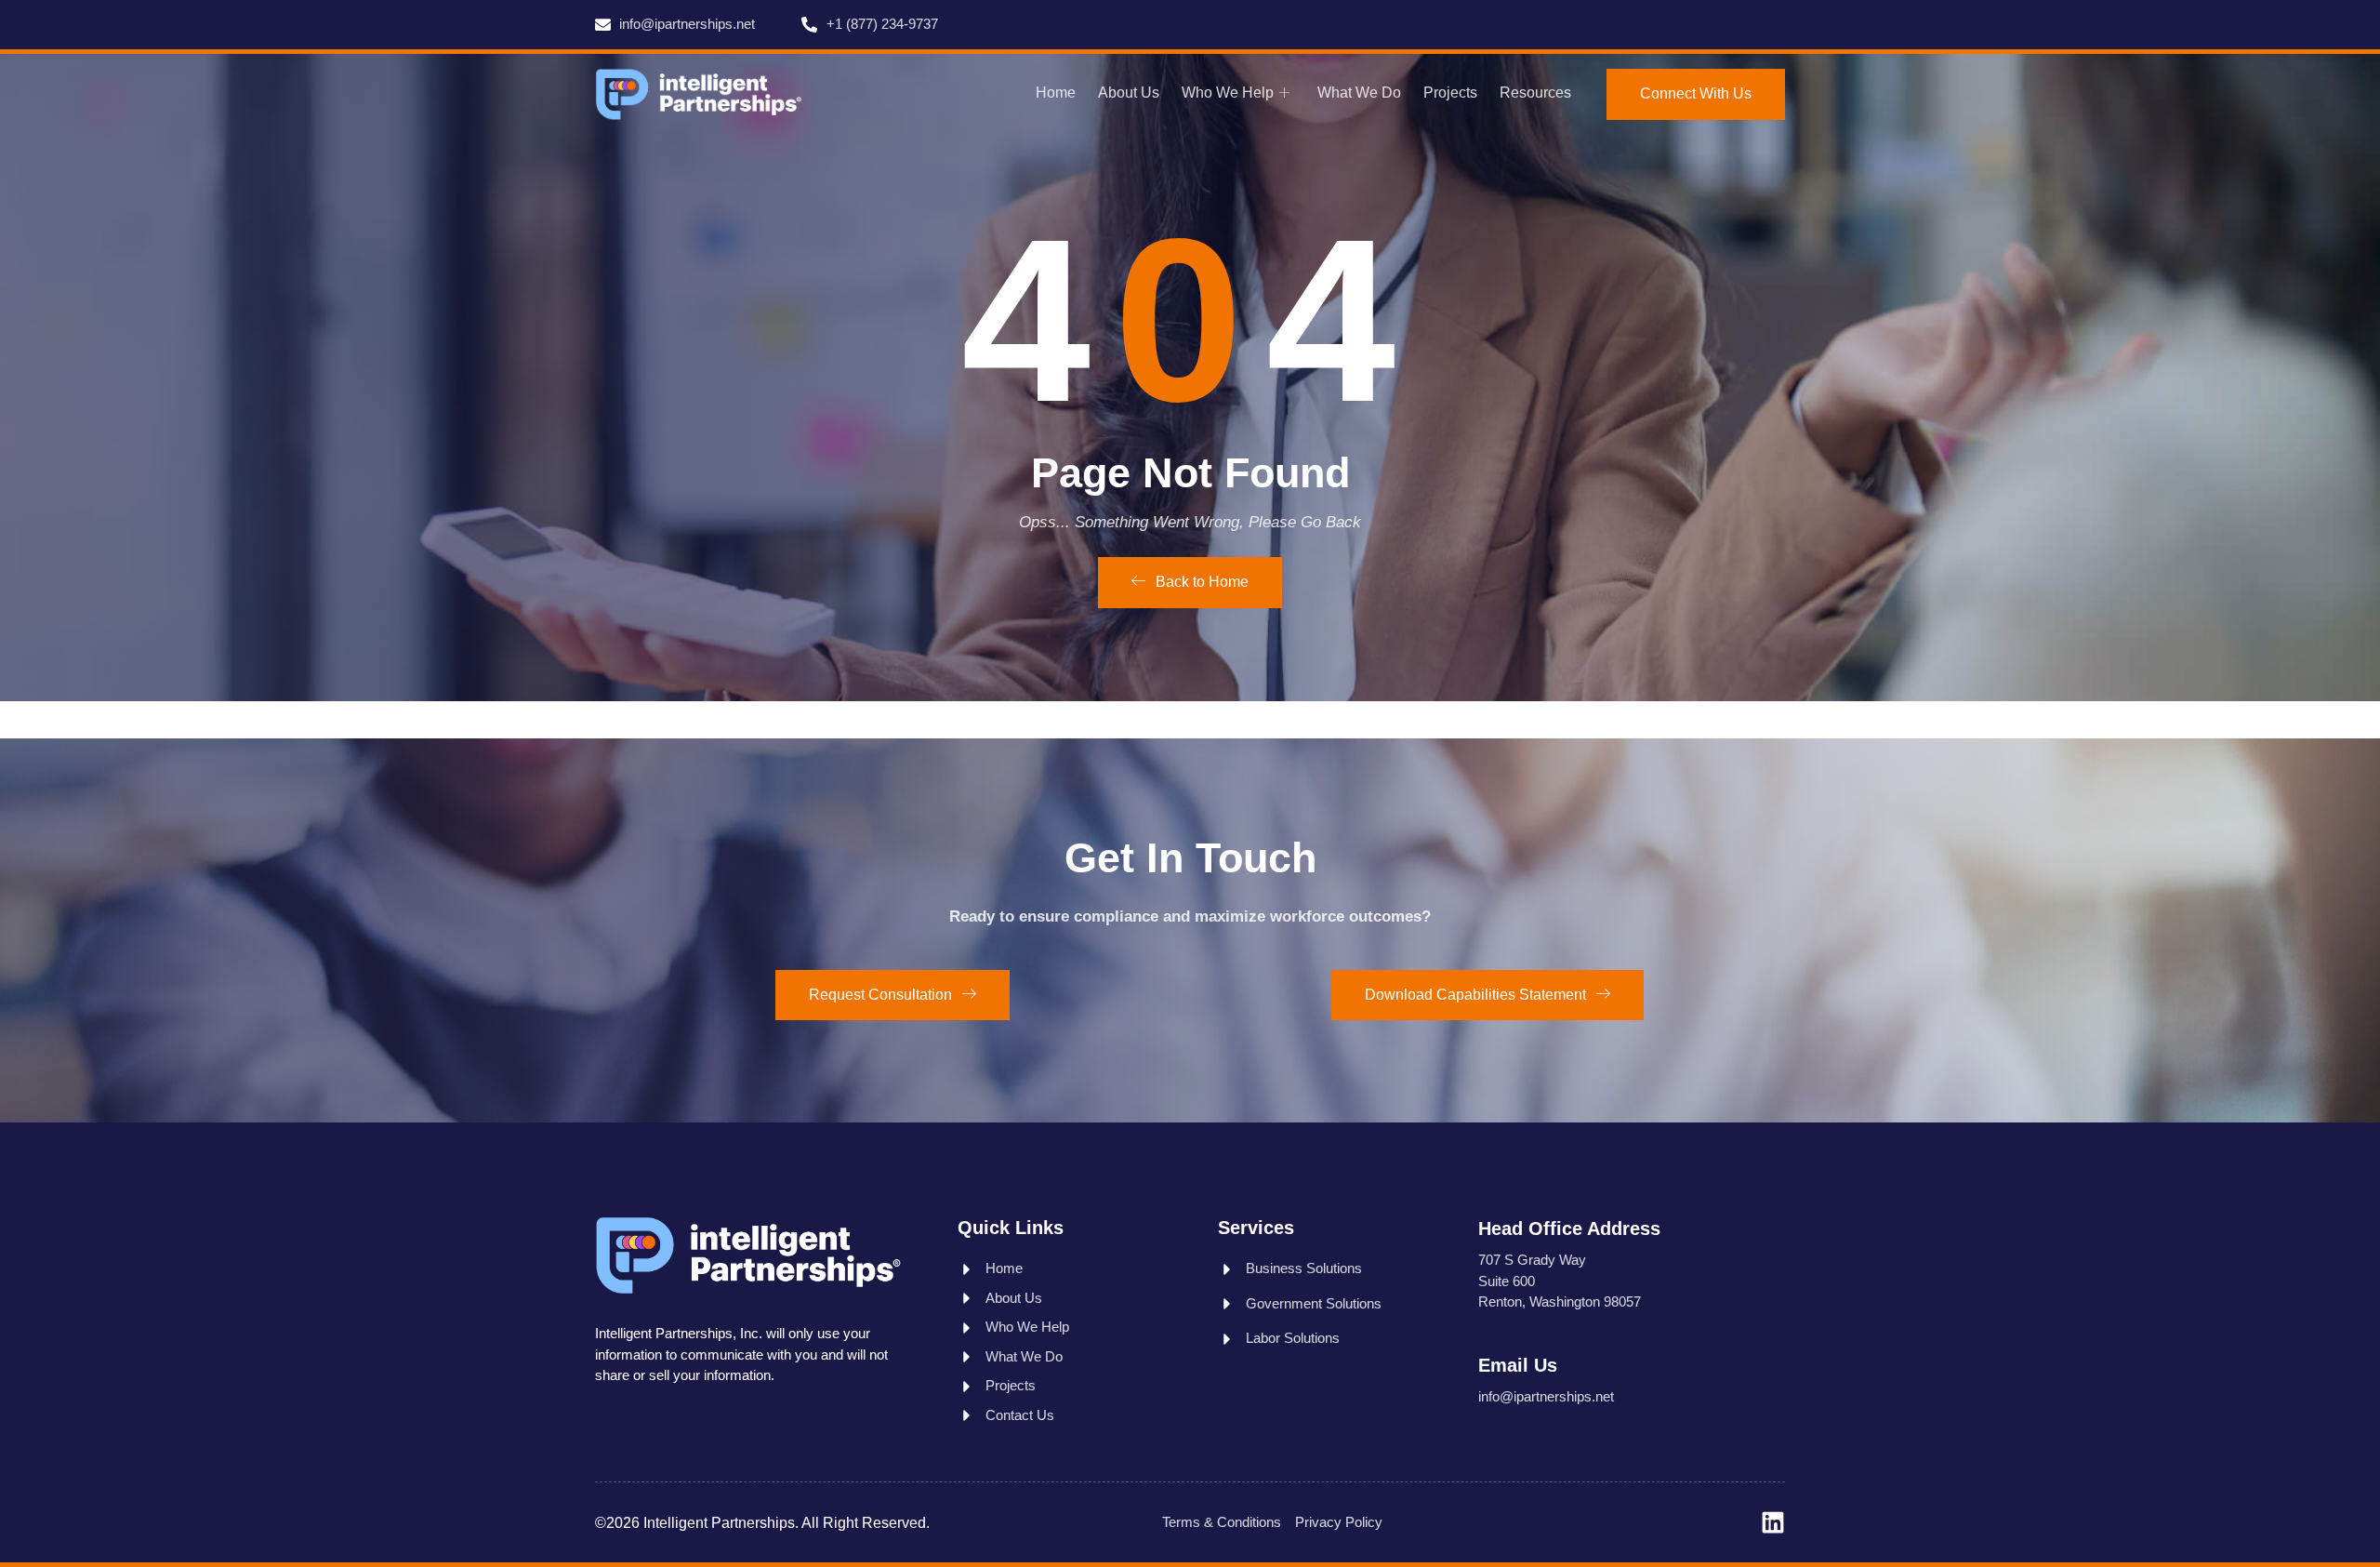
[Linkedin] (1773, 1522)
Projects (1450, 93)
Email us (1518, 1365)
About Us (1129, 93)
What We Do (1359, 93)
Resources (1535, 93)
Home (1056, 93)
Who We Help (1228, 93)
